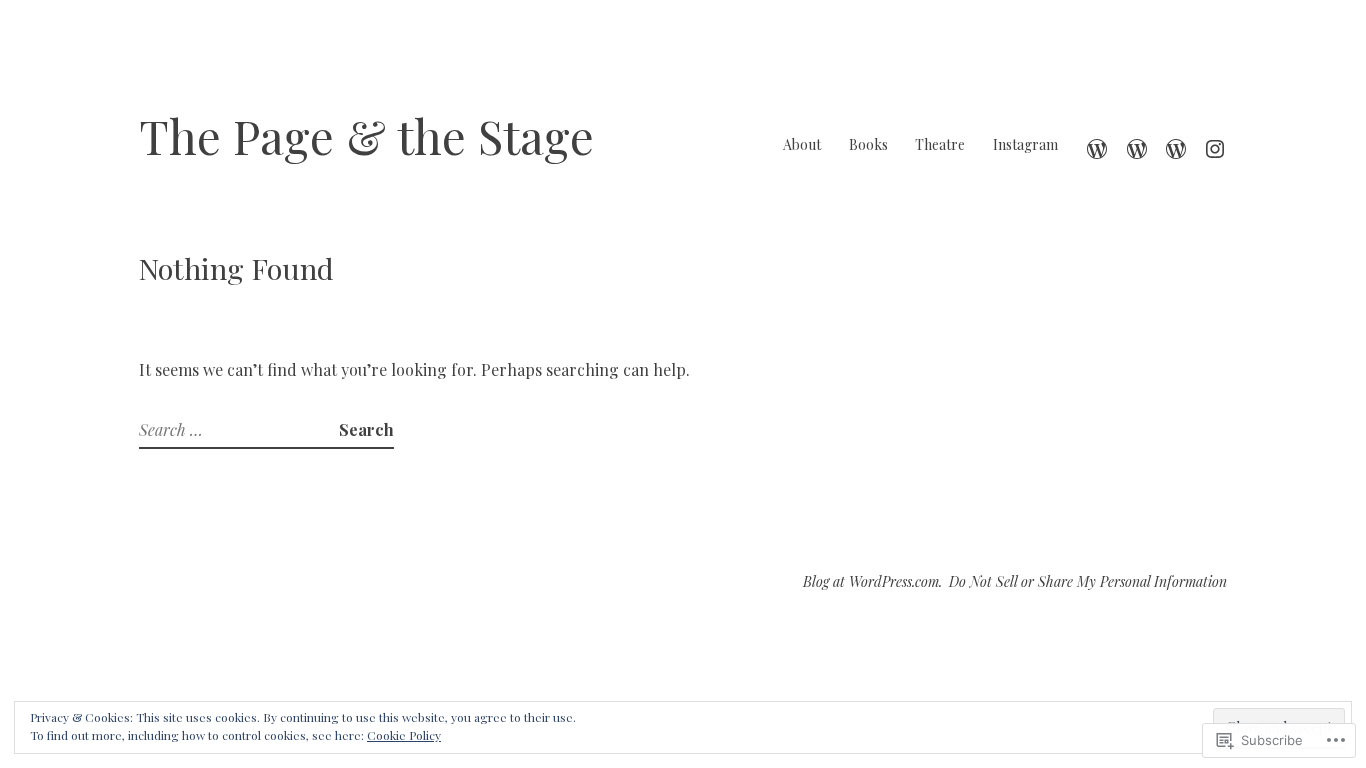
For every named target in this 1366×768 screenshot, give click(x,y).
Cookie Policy (404, 735)
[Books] (1137, 145)
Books (868, 144)
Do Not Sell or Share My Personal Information (1088, 581)
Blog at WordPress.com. (872, 581)
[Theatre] (1176, 145)
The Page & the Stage (366, 135)
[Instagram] (1215, 145)
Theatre (940, 144)
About (802, 144)
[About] (1097, 145)
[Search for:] (239, 429)
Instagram (1025, 144)
